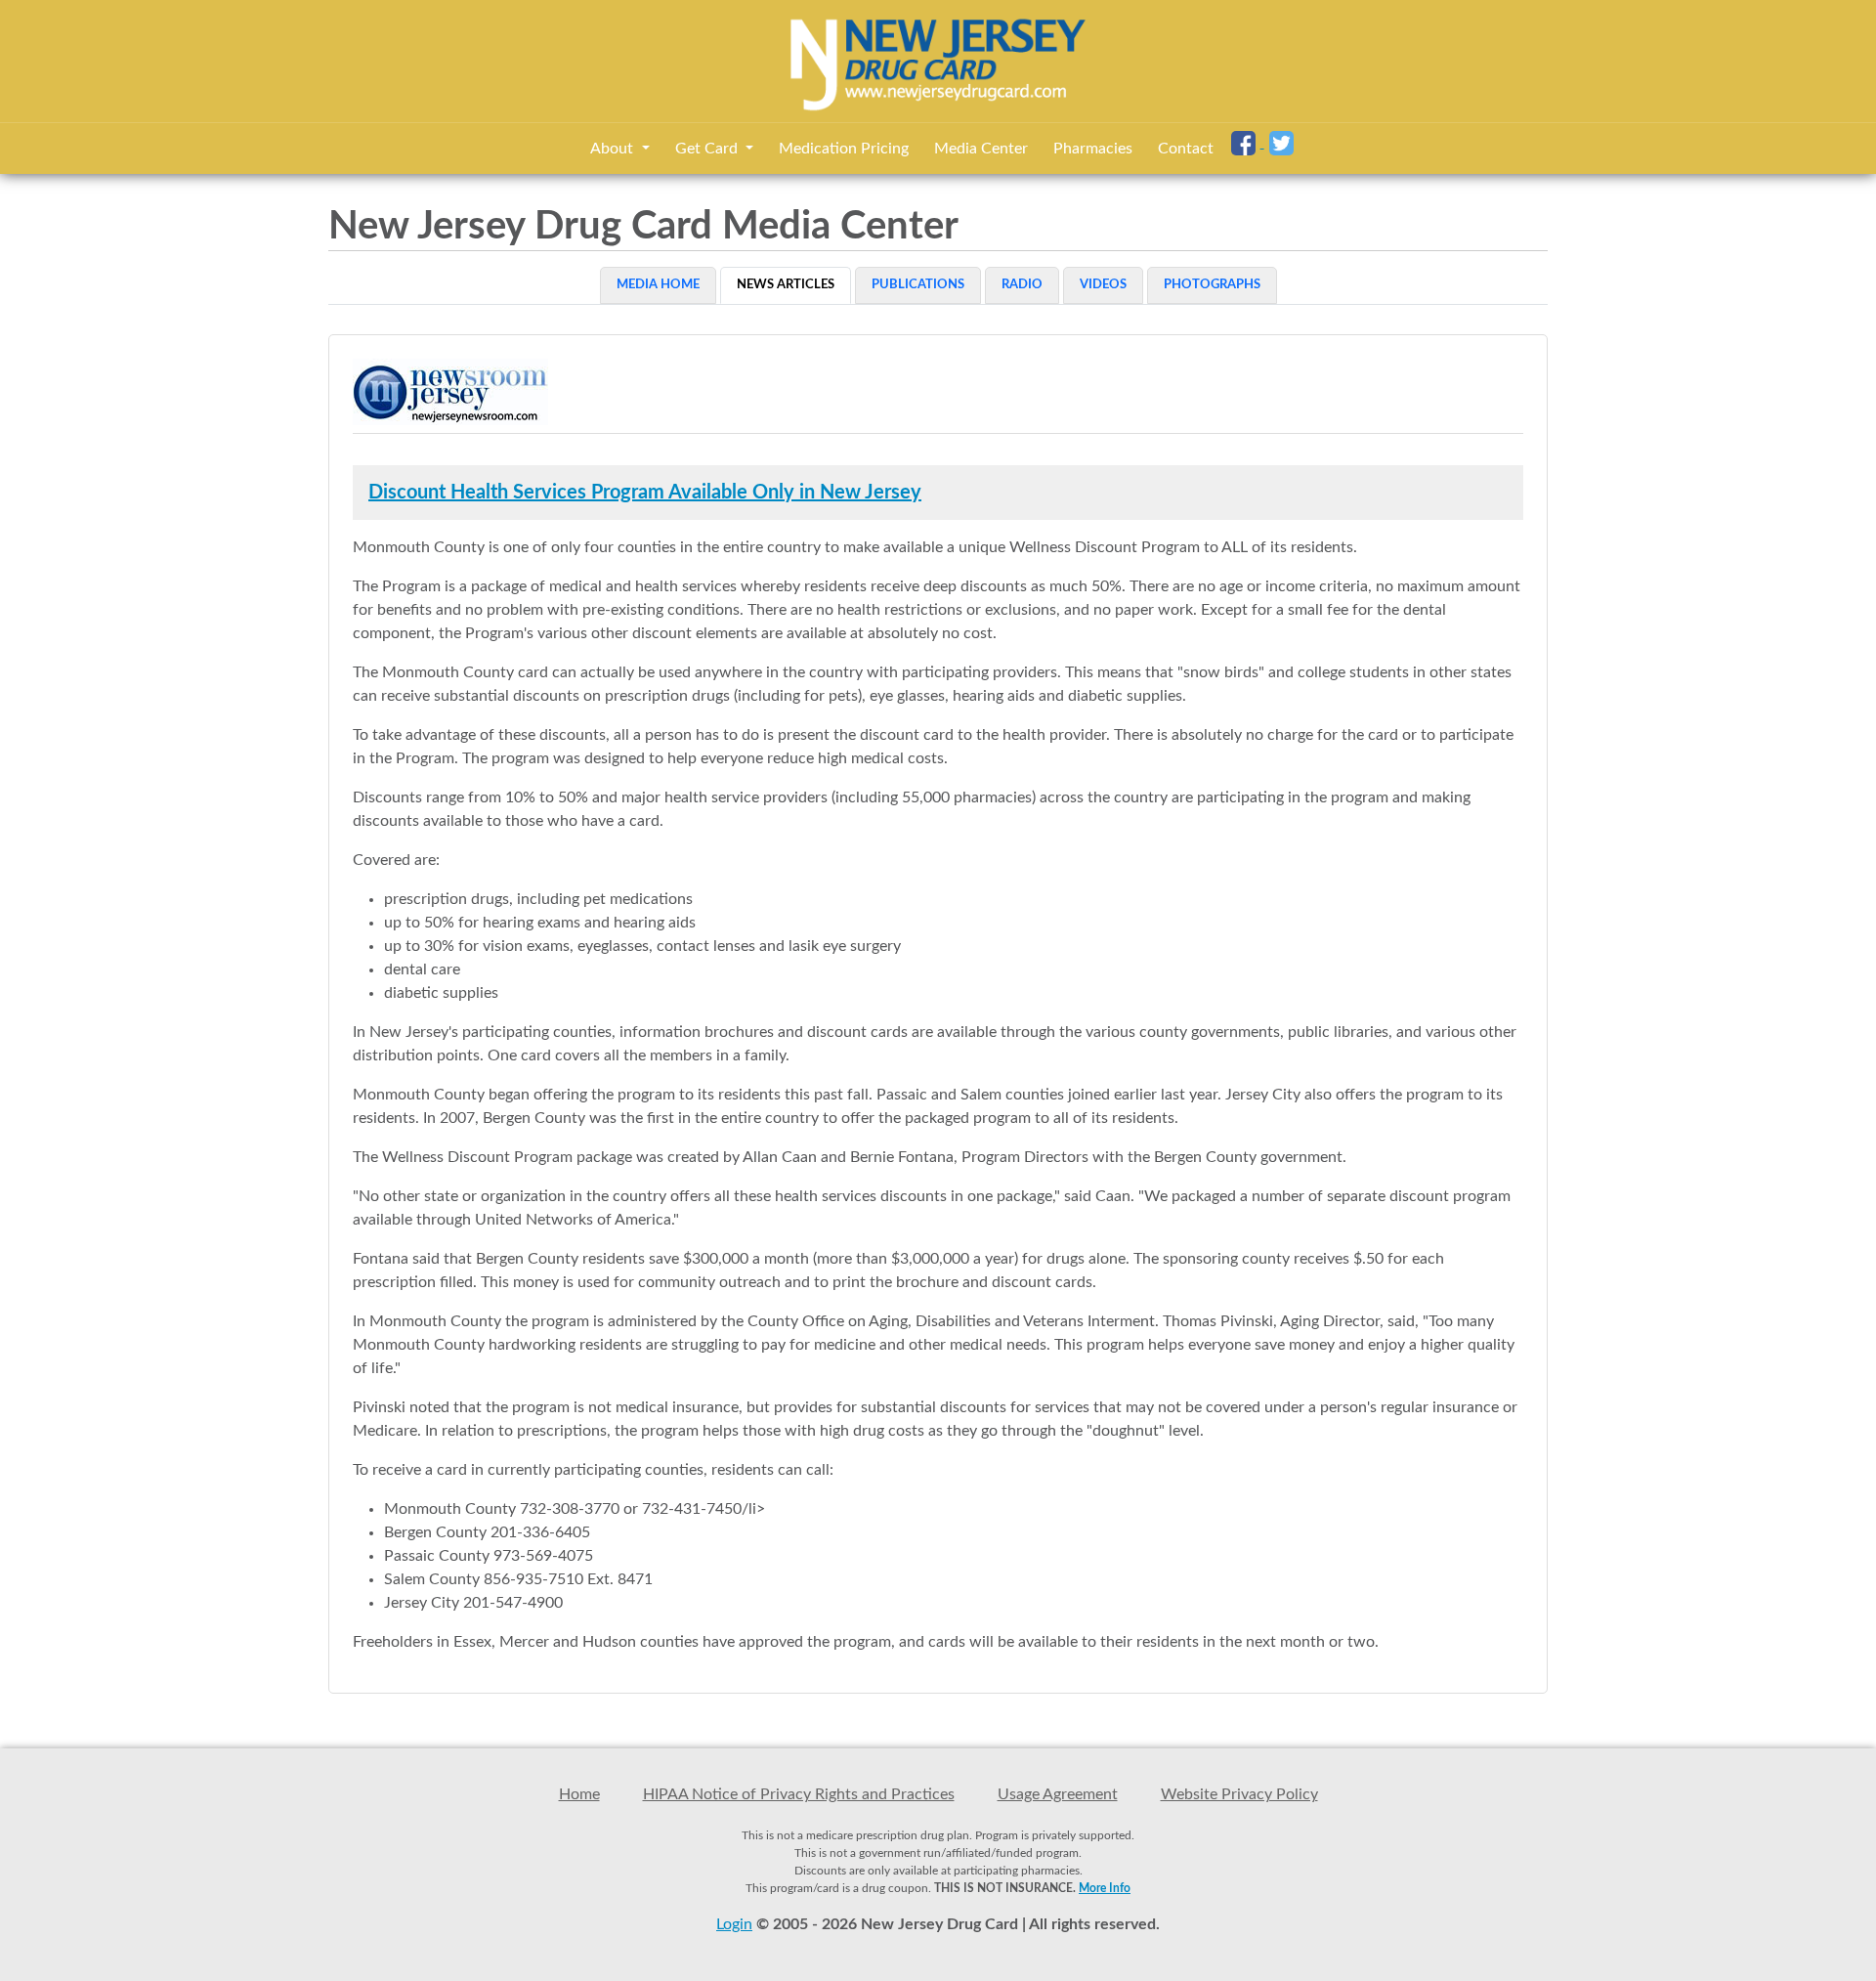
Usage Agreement (1058, 1794)
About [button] (614, 149)
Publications (918, 285)
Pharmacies (1093, 149)
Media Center (981, 149)
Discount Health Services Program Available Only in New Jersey (645, 493)
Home (579, 1794)
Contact (1186, 149)
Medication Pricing (844, 149)
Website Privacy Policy (1239, 1794)
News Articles (786, 285)
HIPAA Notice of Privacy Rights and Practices (799, 1794)
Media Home (658, 285)
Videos (1103, 285)
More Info (1105, 1888)
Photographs (1212, 285)
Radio (1022, 285)
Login (734, 1924)
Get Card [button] (708, 149)
